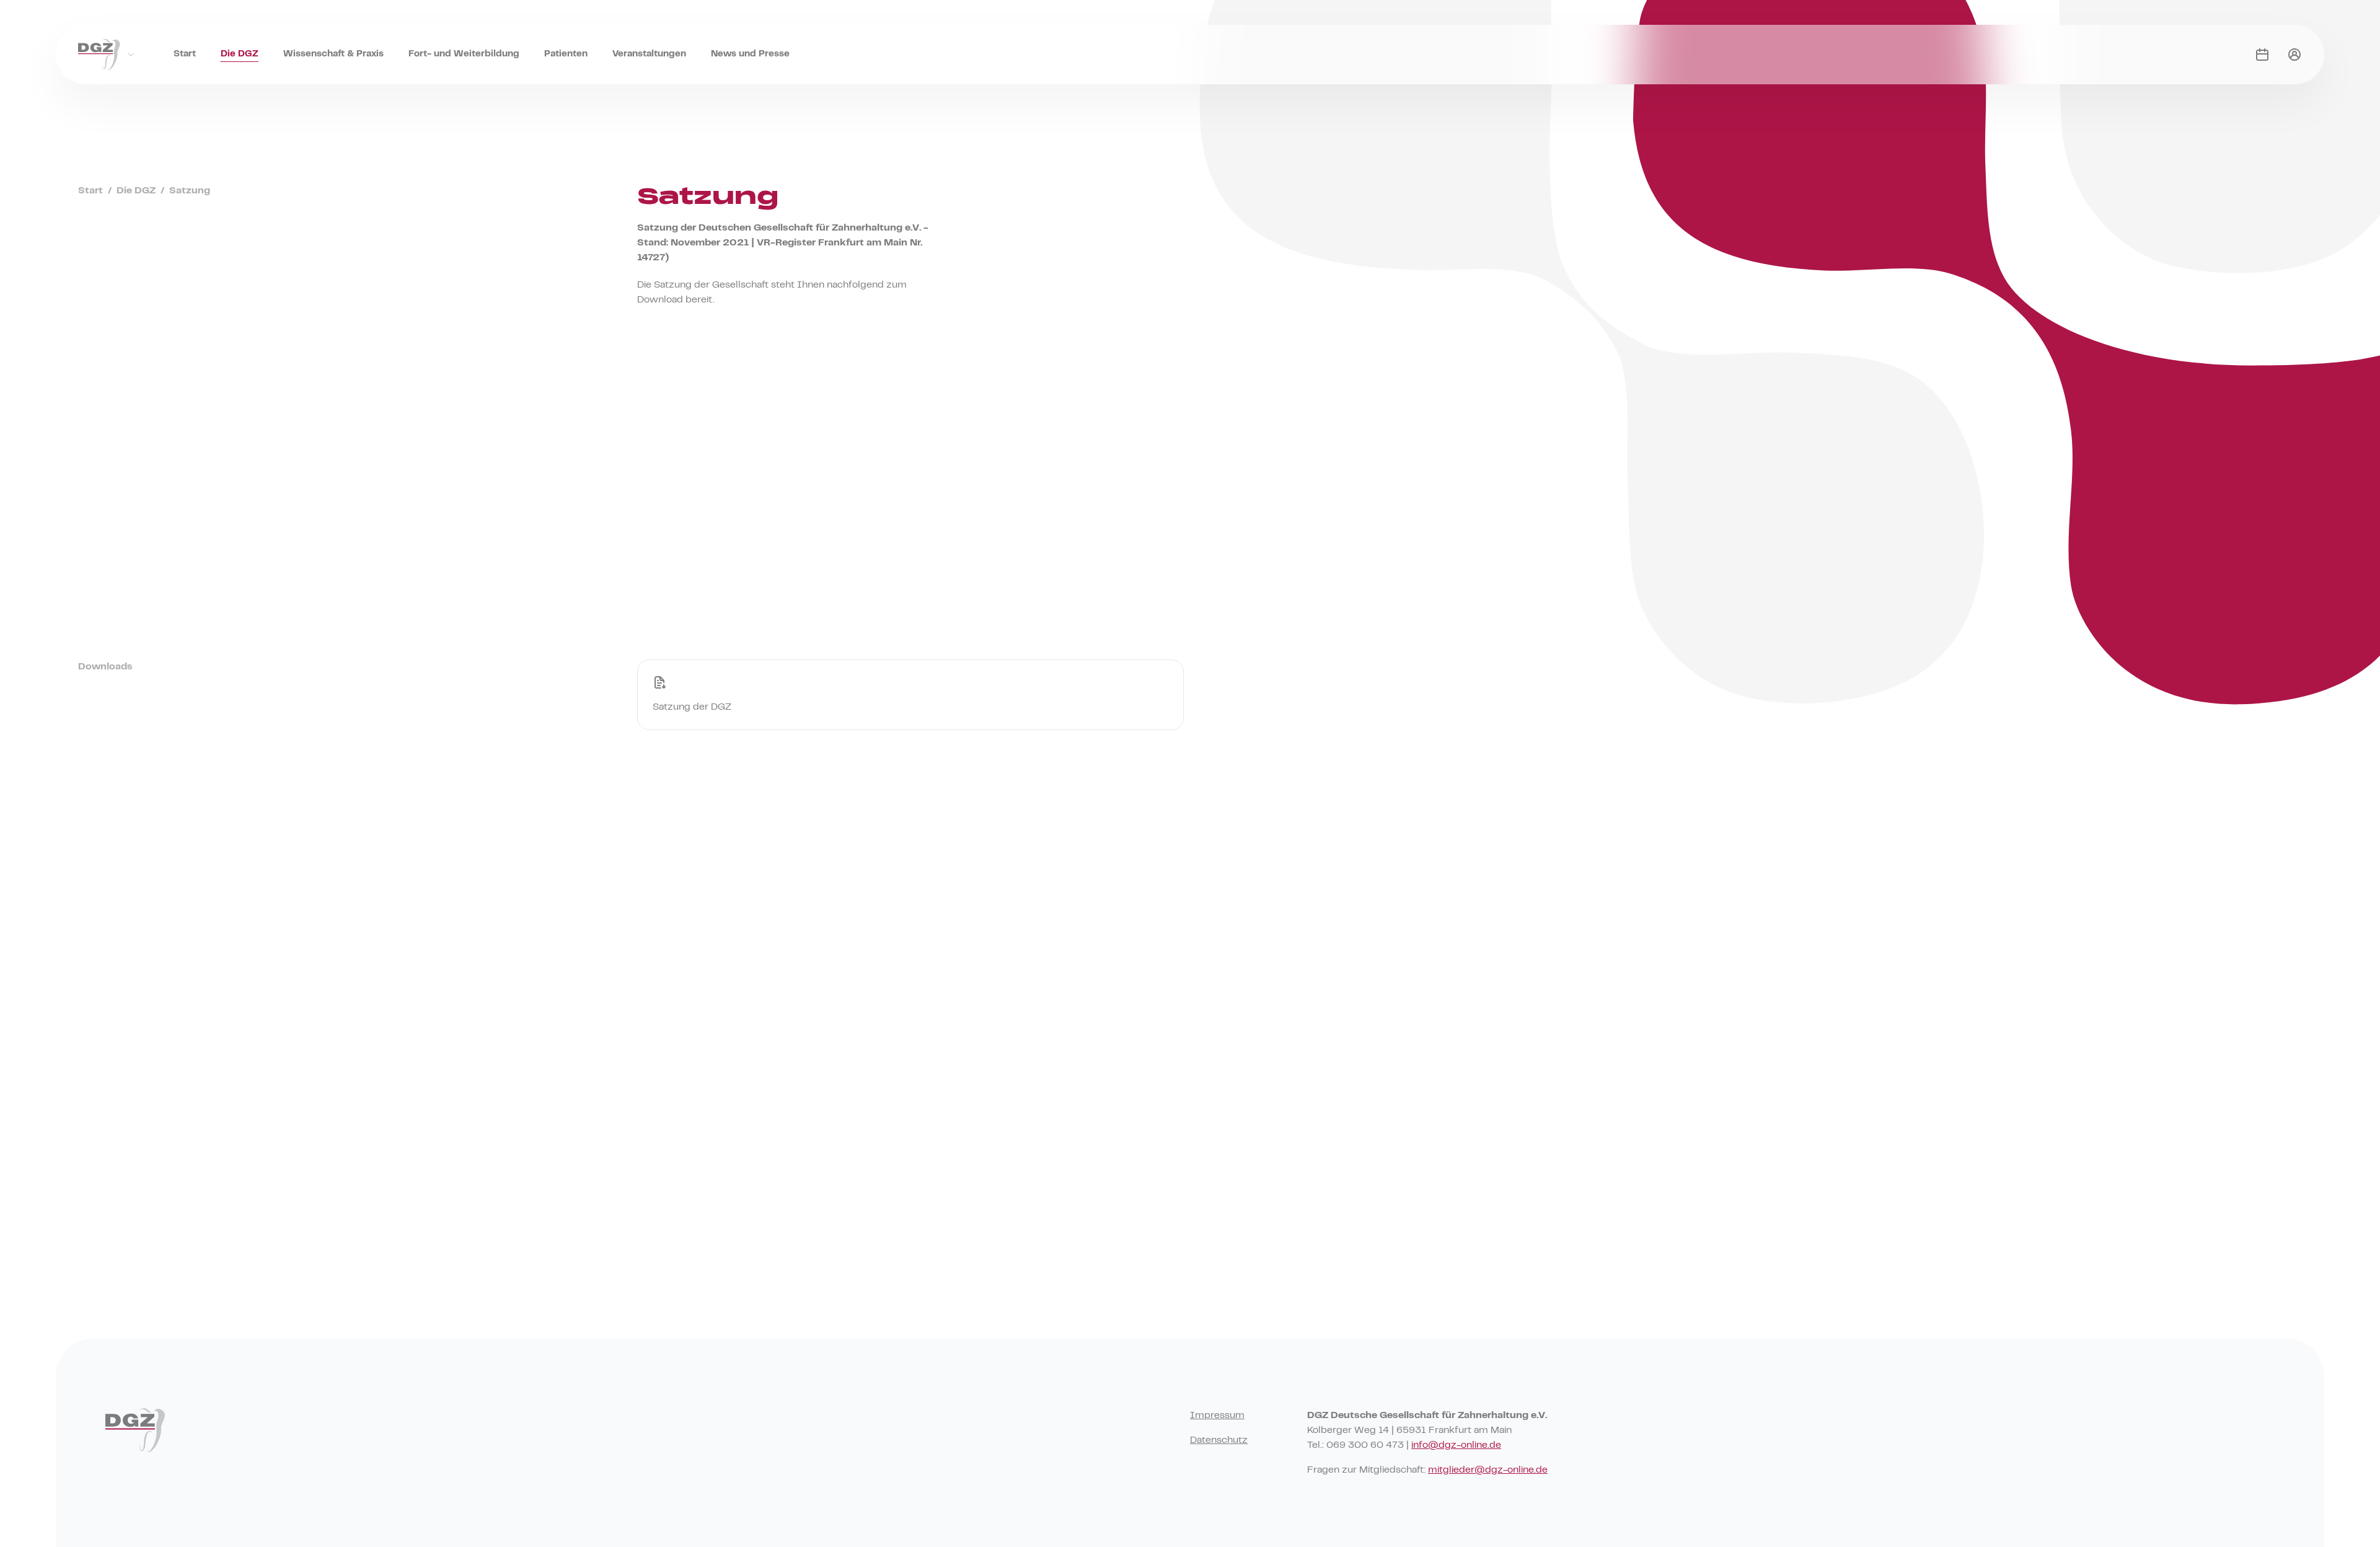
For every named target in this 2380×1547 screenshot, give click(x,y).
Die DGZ (240, 54)
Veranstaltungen (649, 54)
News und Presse (750, 54)
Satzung (190, 191)
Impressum (1217, 1416)
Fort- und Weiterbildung (464, 54)
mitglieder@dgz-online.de (1488, 1470)
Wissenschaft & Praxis (333, 54)
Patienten (566, 54)
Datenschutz (1219, 1440)
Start (185, 54)
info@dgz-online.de (1456, 1445)
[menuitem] (185, 42)
